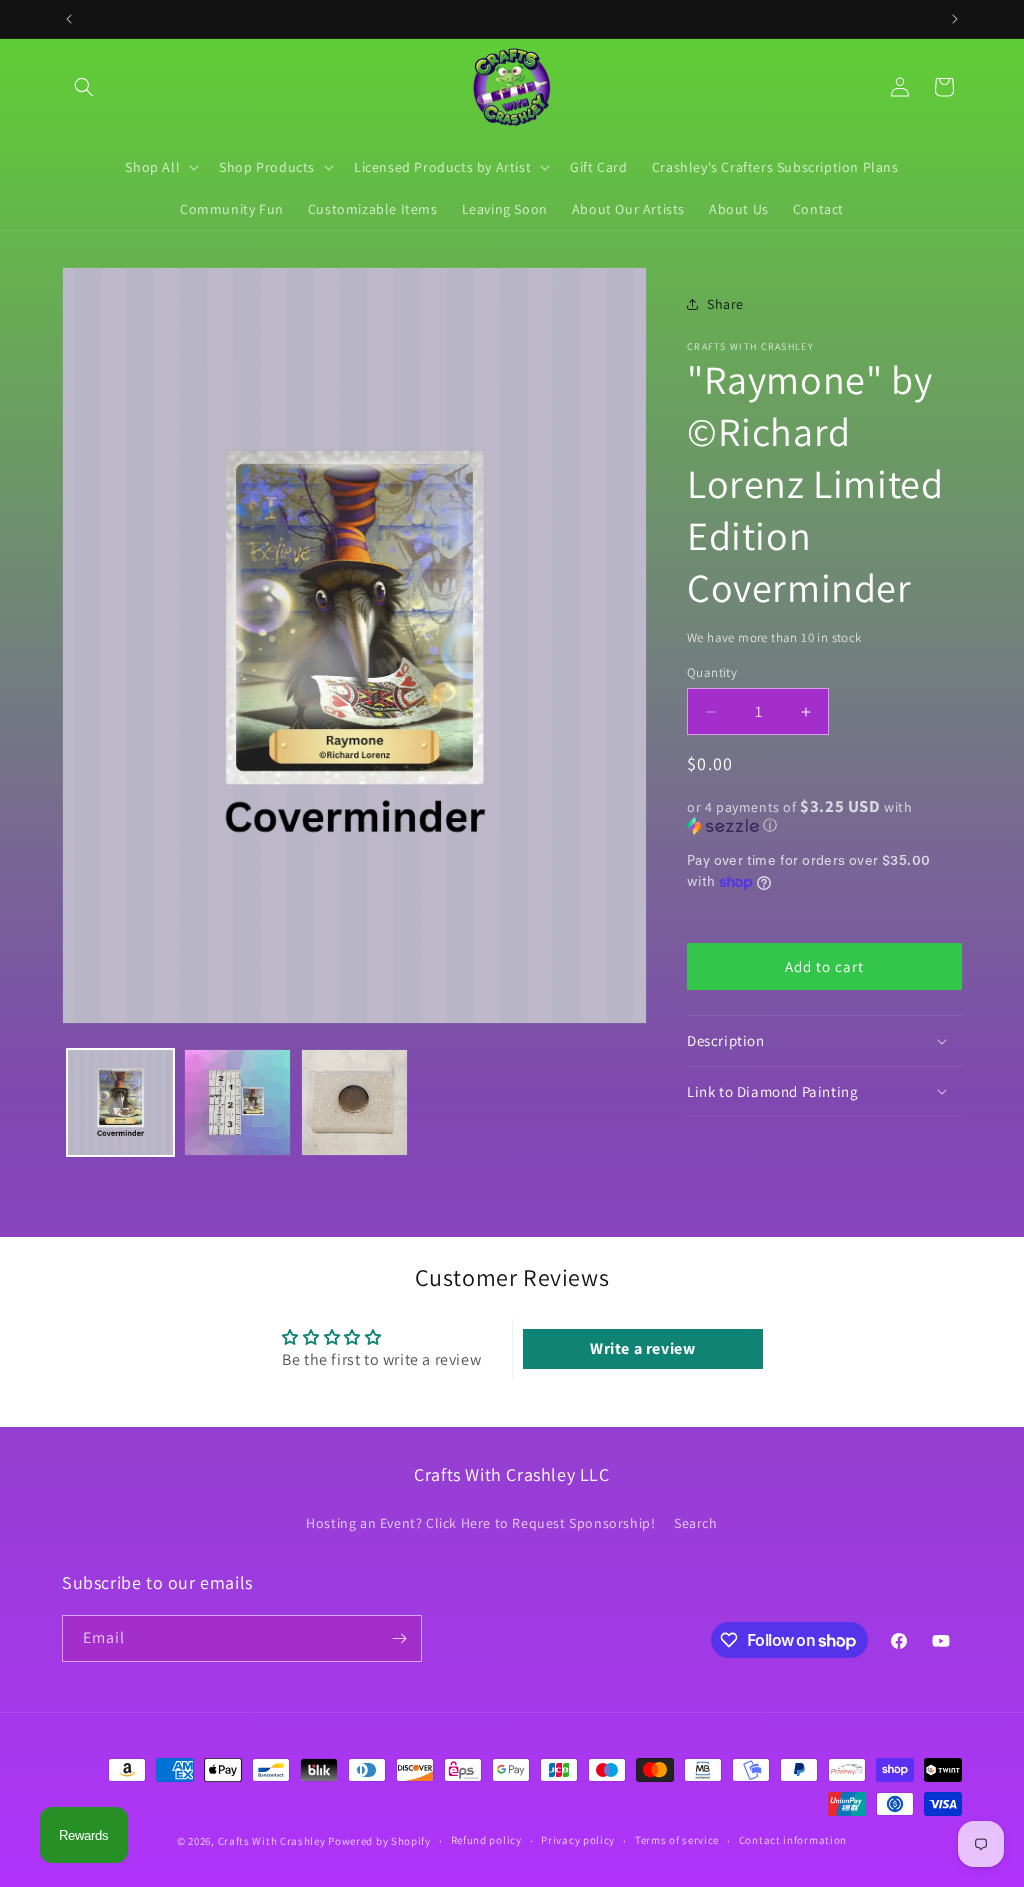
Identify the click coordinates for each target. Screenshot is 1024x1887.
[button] (84, 87)
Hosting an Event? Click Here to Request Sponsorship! (480, 1523)
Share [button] (725, 304)
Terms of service (677, 1840)
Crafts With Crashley (272, 1841)
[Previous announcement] (69, 19)
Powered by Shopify (379, 1841)
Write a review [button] (642, 1348)
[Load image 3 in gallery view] (354, 1102)
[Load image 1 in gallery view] (120, 1102)
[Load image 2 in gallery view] (237, 1102)
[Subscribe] (399, 1638)
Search (696, 1523)
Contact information (793, 1840)
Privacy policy (578, 1840)
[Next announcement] (955, 19)
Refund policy (486, 1840)
